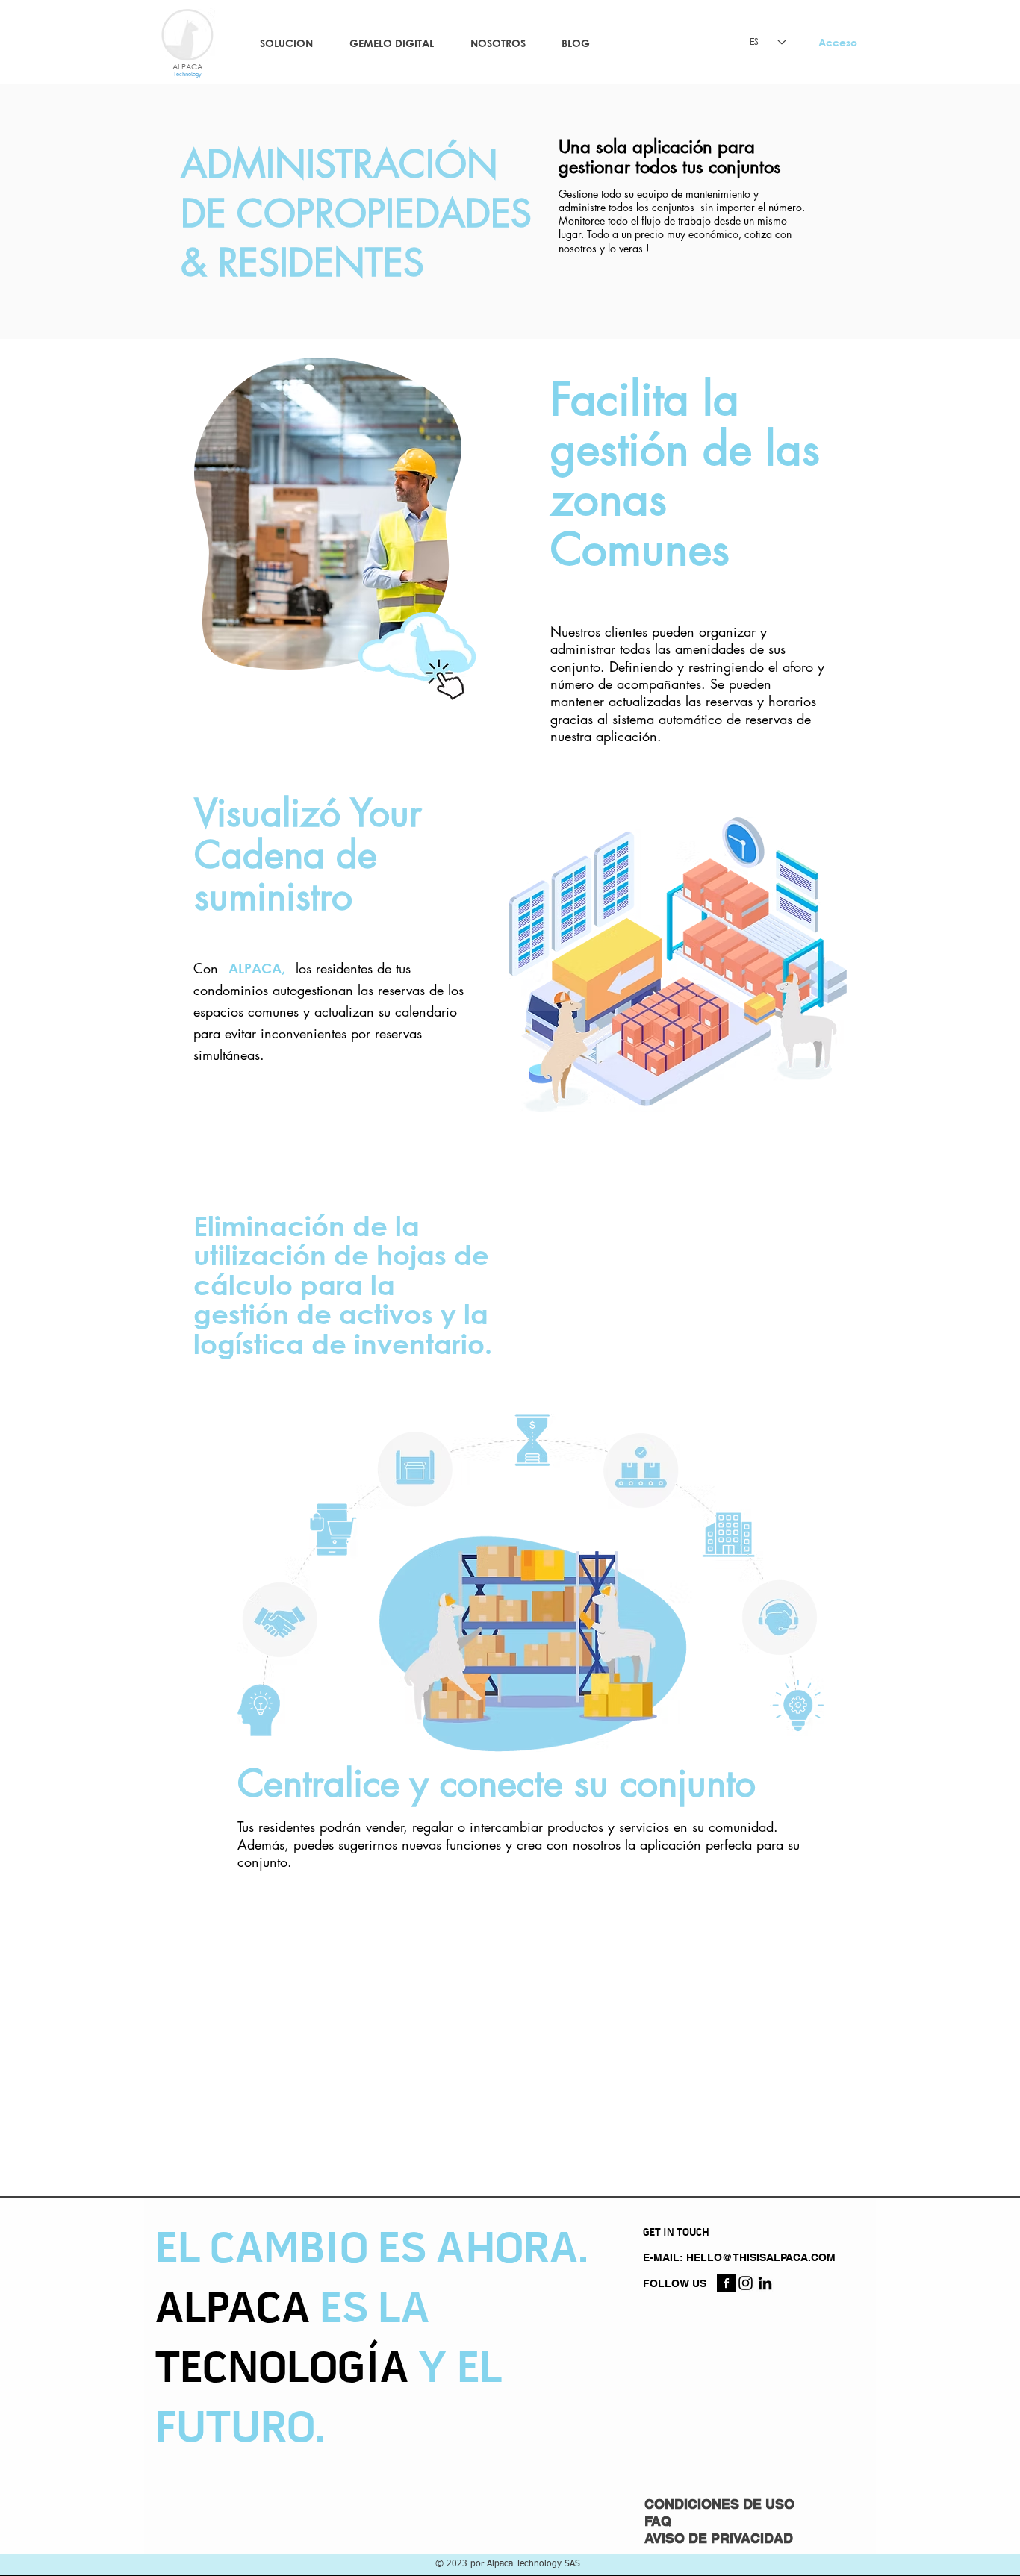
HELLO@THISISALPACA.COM (761, 2257)
